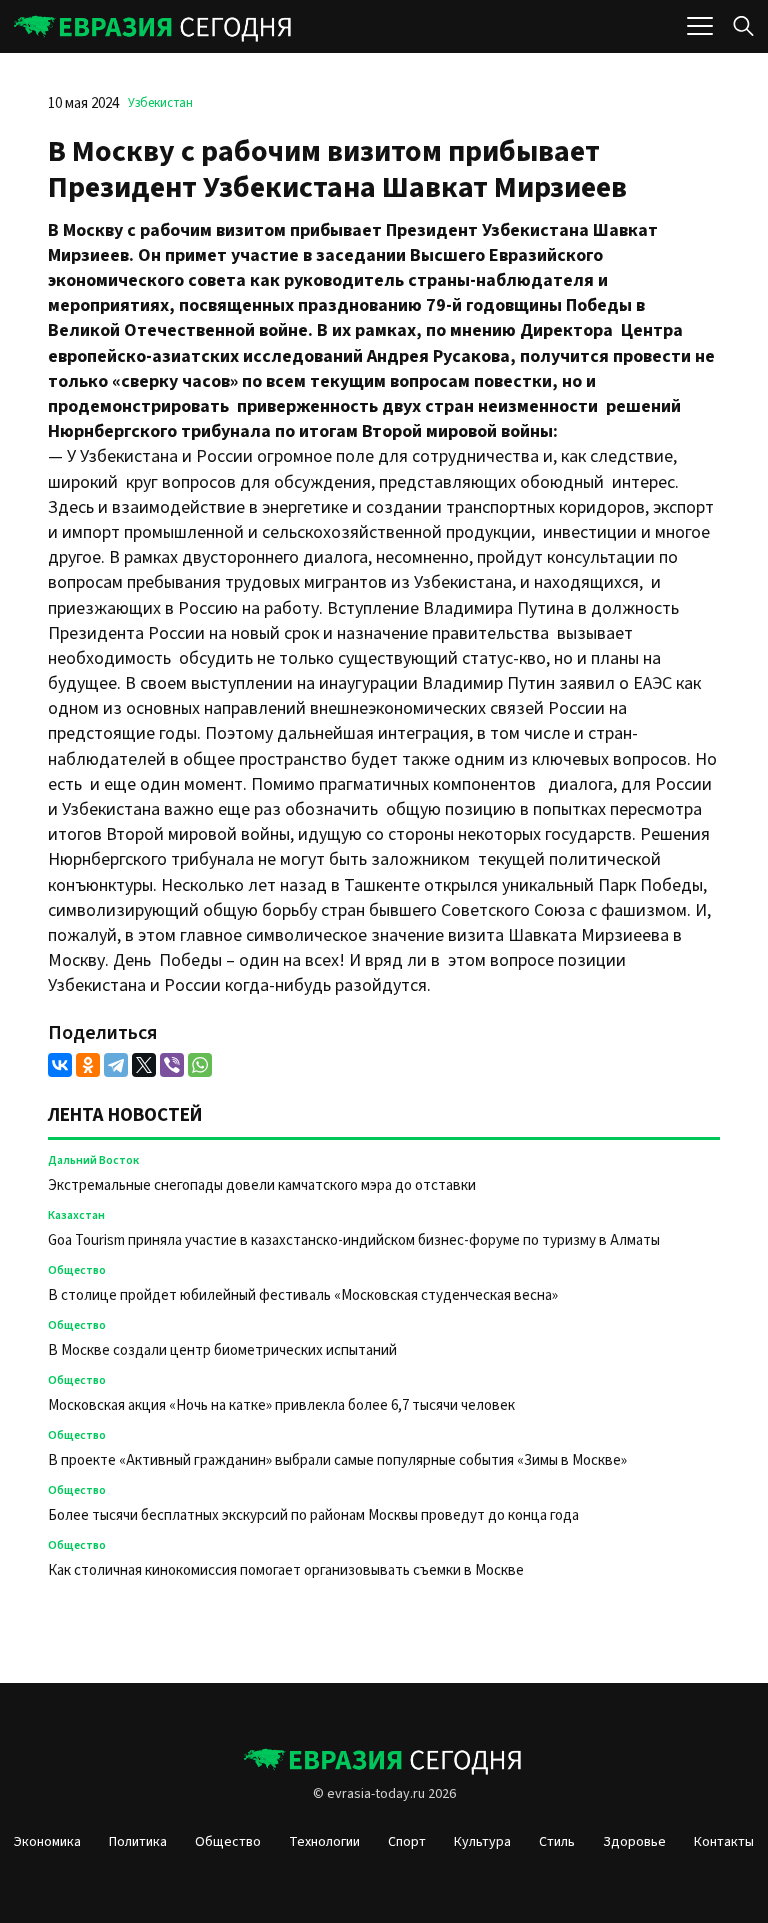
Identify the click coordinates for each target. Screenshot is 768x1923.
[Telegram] (116, 1065)
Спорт (407, 1842)
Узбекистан (160, 103)
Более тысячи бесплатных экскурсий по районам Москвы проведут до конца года (313, 1515)
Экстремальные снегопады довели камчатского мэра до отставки (262, 1185)
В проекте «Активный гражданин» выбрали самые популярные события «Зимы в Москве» (337, 1460)
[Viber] (172, 1065)
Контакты (724, 1842)
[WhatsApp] (200, 1065)
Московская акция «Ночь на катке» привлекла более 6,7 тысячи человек (281, 1405)
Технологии (324, 1842)
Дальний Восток (93, 1160)
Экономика (47, 1842)
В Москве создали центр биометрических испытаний (222, 1350)
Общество (77, 1270)
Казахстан (76, 1215)
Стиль (557, 1842)
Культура (482, 1842)
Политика (138, 1842)
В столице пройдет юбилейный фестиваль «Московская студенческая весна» (303, 1295)
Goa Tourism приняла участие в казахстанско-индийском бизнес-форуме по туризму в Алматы (355, 1240)
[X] (144, 1065)
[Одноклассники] (88, 1065)
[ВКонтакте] (60, 1065)
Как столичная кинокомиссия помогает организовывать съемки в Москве (286, 1570)
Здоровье (634, 1842)
